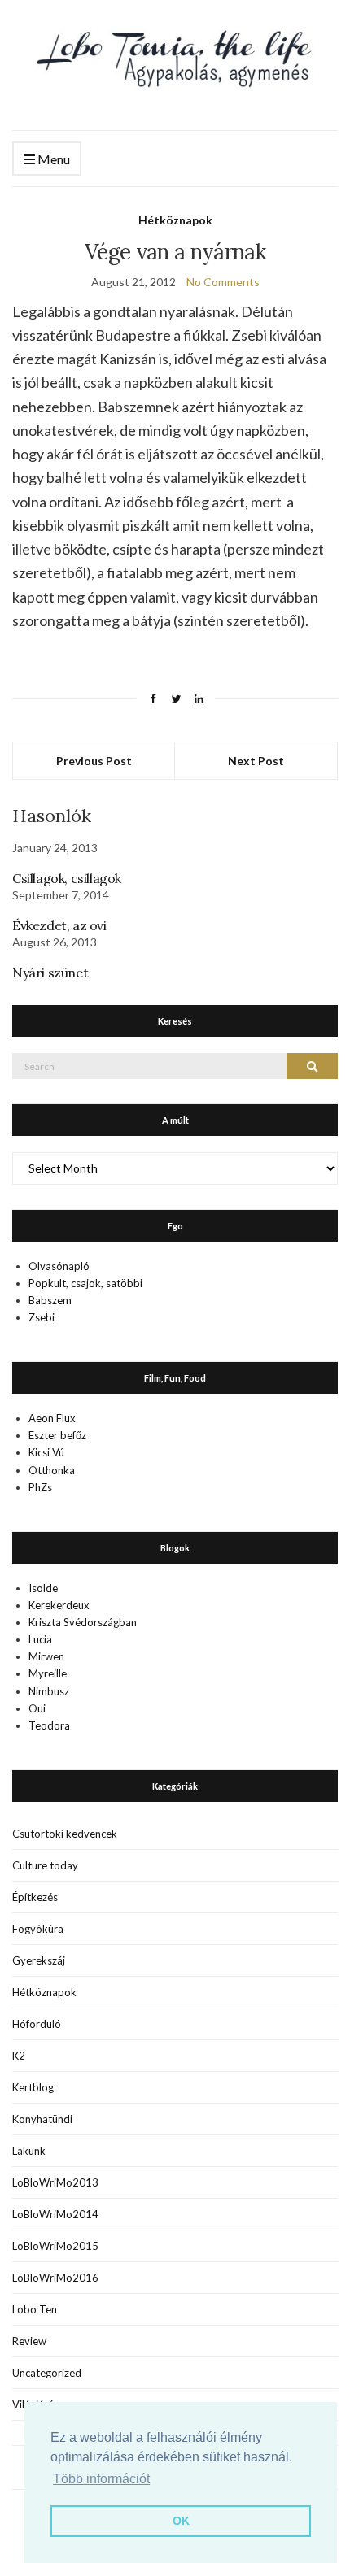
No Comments (223, 282)
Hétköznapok (175, 220)
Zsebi (42, 1317)
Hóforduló (37, 2024)
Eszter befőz (57, 1435)
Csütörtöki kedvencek (65, 1834)
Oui (37, 1708)
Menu (52, 159)
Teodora (49, 1725)
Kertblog (33, 2087)
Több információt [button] (101, 2479)
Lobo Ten (35, 2309)
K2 (19, 2056)
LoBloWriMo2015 (55, 2246)
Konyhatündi (42, 2119)
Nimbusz (49, 1691)
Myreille (48, 1673)
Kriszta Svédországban (83, 1622)
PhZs (40, 1487)
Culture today (45, 1865)
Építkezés (35, 1897)
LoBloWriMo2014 (55, 2214)
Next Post (256, 761)
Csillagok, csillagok (67, 878)
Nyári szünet (50, 973)
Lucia (40, 1639)
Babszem (50, 1300)
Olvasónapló (59, 1266)
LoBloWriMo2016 (55, 2278)
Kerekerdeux (59, 1605)
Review (29, 2341)
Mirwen (46, 1656)
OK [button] (181, 2521)
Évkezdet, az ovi (59, 925)
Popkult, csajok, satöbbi (85, 1283)
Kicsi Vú (46, 1452)
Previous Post (94, 761)
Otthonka (52, 1470)
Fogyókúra (38, 1929)
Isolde (43, 1588)
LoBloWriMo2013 (55, 2182)
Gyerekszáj (39, 1960)
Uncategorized (47, 2373)
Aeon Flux (52, 1418)
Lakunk (29, 2151)
